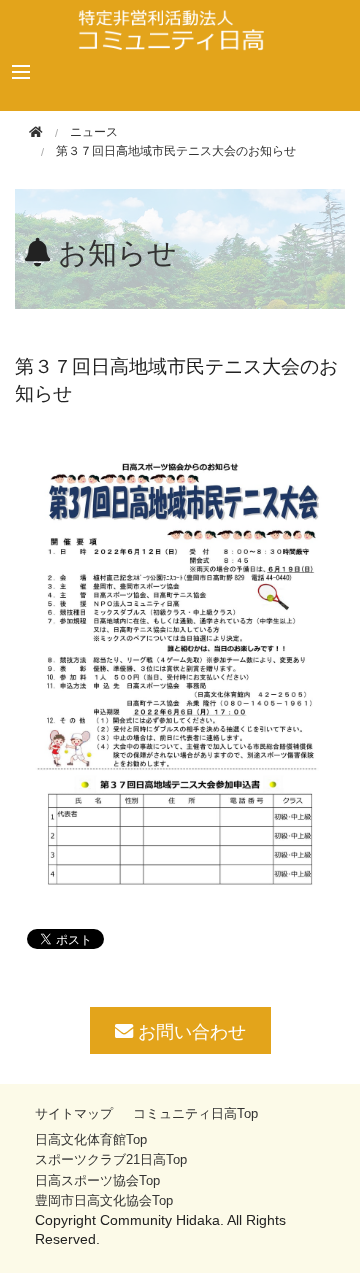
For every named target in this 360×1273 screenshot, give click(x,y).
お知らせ (117, 253)
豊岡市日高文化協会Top (104, 1200)
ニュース (94, 132)
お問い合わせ (189, 1030)
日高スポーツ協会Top (97, 1180)
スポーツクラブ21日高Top (111, 1159)
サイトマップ (74, 1113)
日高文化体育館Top (91, 1139)
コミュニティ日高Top (195, 1113)
